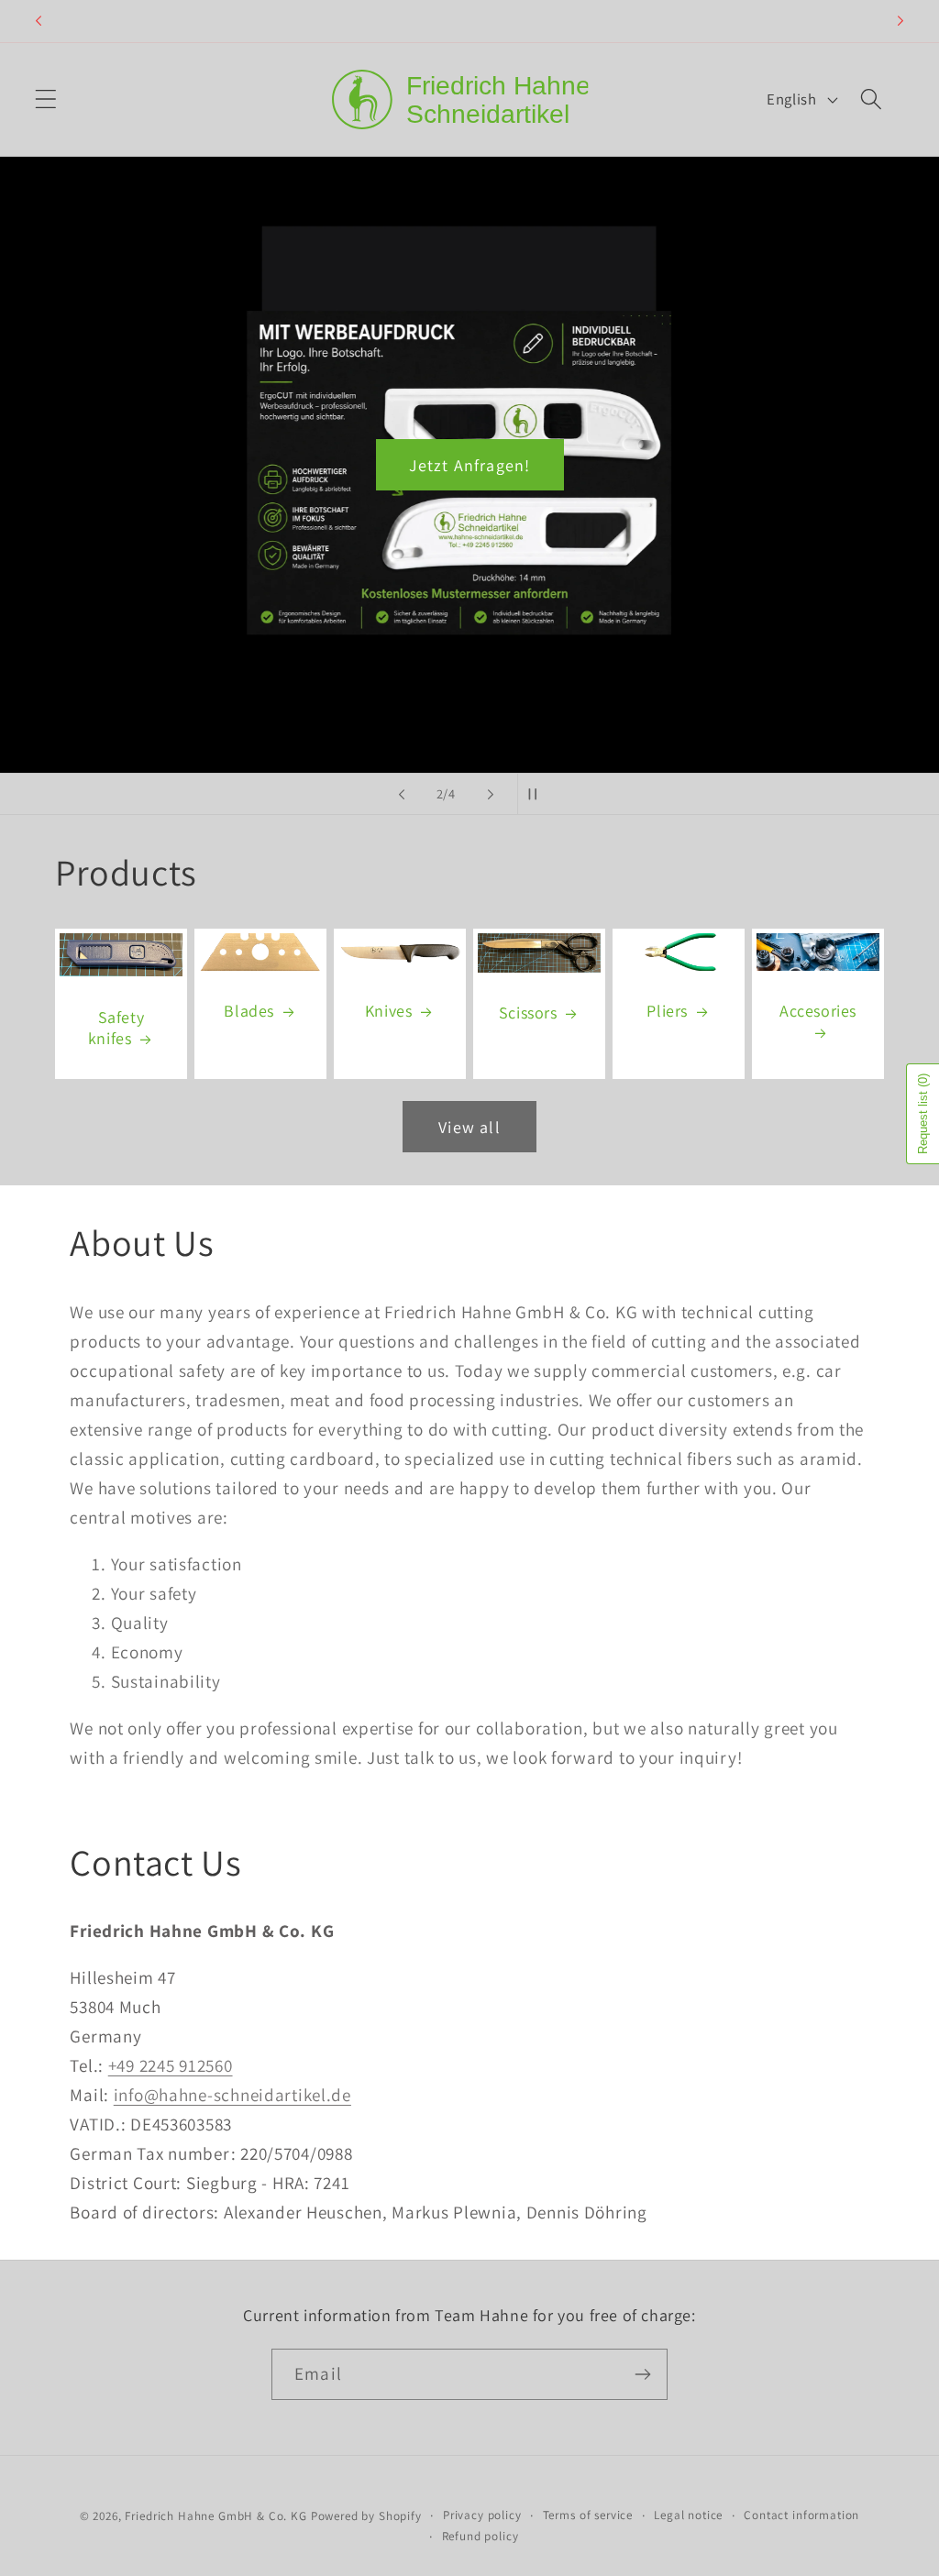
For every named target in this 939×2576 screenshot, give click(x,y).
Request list (923, 1114)
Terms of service (588, 2515)
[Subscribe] (642, 2374)
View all (469, 1127)
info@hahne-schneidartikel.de (232, 2095)
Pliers (667, 1012)
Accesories (818, 1012)
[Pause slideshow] (537, 794)
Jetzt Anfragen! (470, 465)
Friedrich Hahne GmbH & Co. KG (215, 2516)
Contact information (801, 2515)
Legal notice (688, 2515)
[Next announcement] (900, 21)
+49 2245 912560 (171, 2065)
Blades (249, 1012)
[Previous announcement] (39, 21)
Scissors (528, 1013)
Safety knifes (116, 1028)
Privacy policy (482, 2515)
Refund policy (481, 2536)
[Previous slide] (402, 794)
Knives (389, 1012)
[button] (46, 99)
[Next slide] (491, 794)
